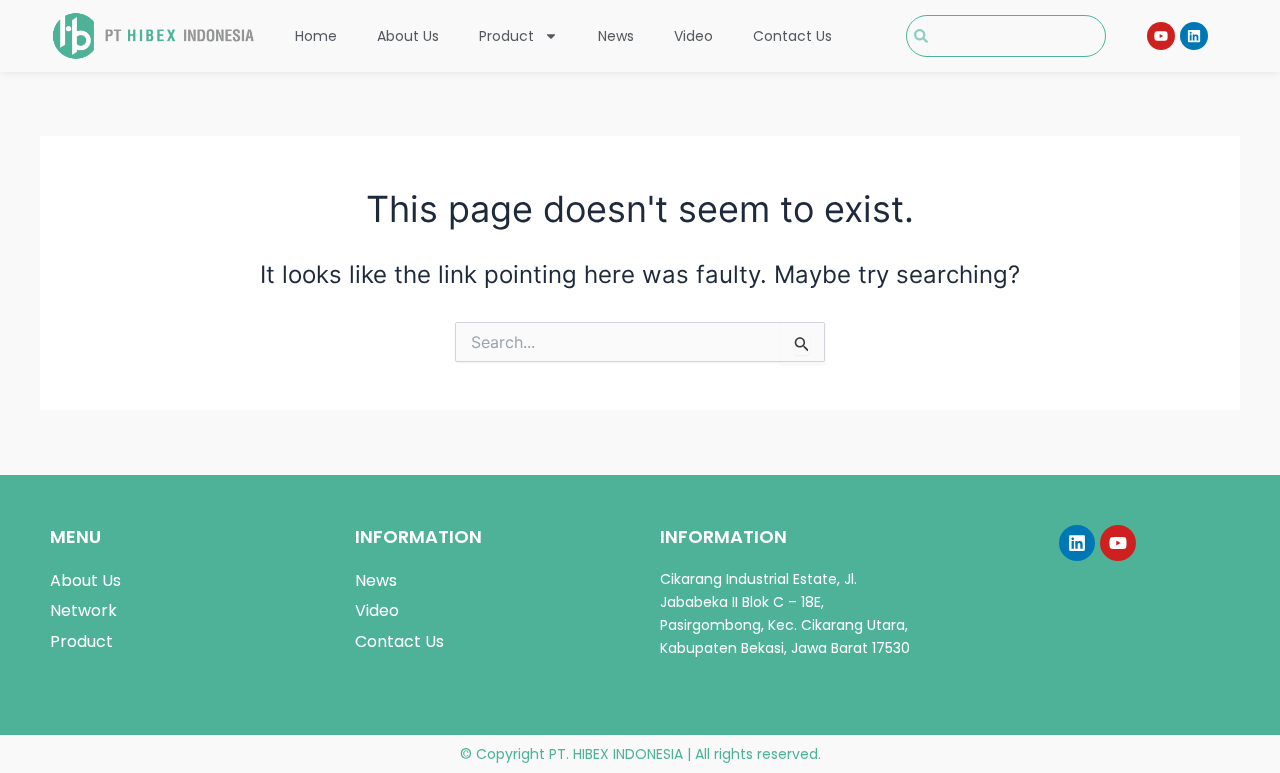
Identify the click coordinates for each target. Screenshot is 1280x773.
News (616, 36)
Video (693, 36)
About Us (408, 36)
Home (316, 36)
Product (506, 36)
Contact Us (792, 36)
